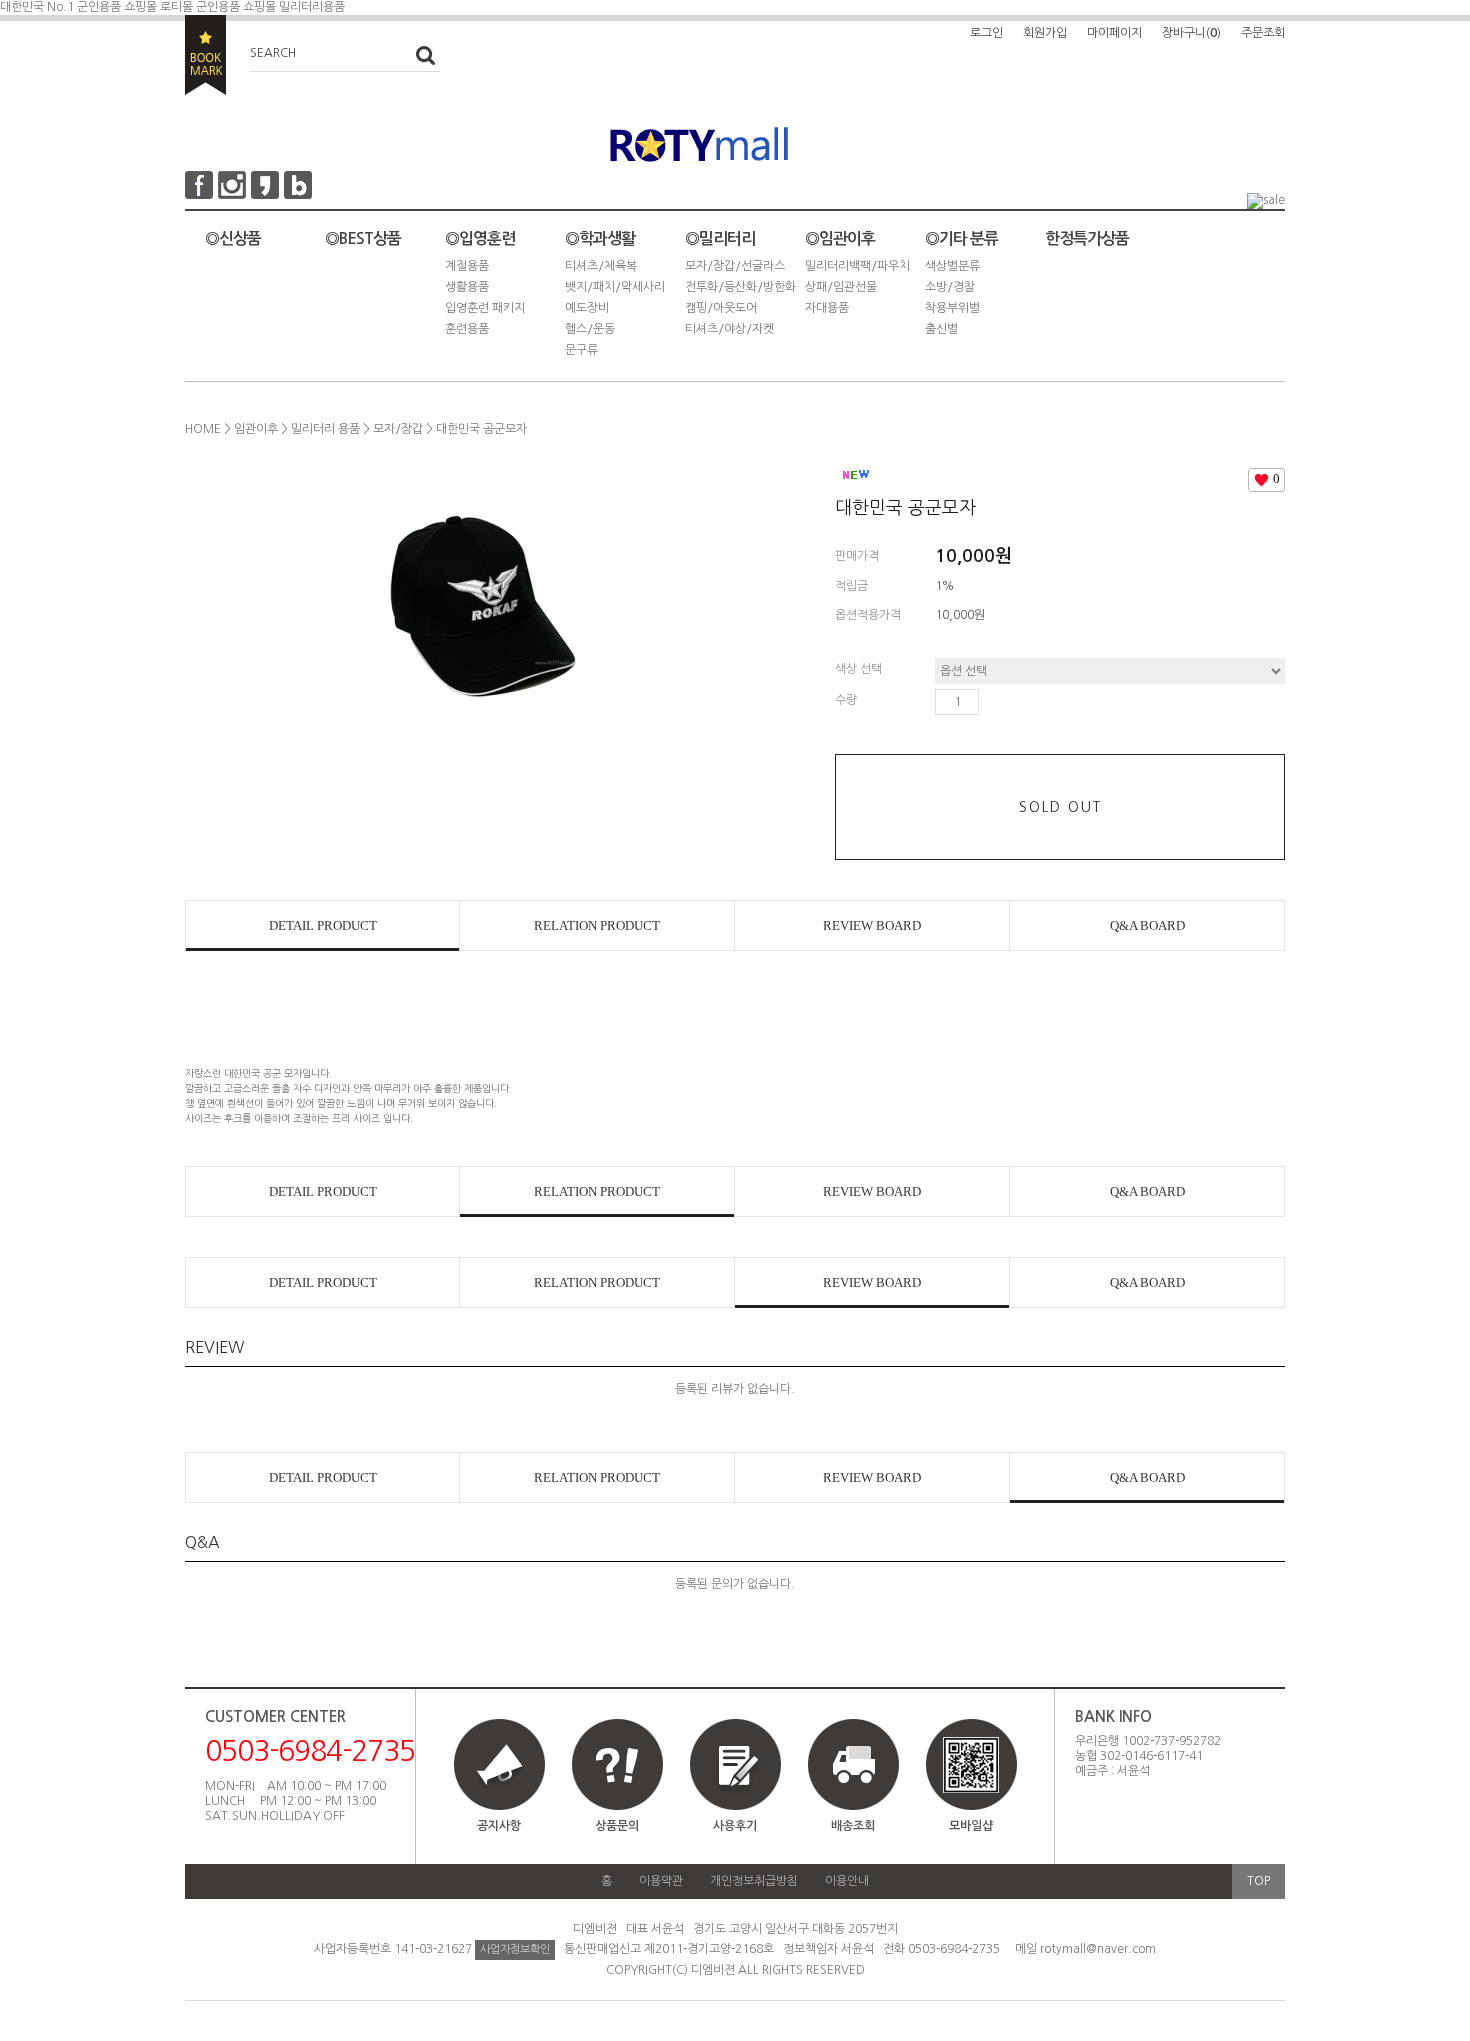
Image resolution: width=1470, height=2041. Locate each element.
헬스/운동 (590, 329)
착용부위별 (952, 308)
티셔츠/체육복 (601, 266)
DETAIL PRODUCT (323, 925)
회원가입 (1045, 33)
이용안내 (847, 1881)
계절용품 (467, 266)
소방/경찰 (950, 287)
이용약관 (661, 1881)
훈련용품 (467, 329)
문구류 (581, 350)
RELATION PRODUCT (597, 925)
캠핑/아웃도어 (721, 308)
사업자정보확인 (515, 1949)
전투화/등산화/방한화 (740, 287)
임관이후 (256, 429)
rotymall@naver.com (1098, 1949)
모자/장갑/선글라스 (735, 266)
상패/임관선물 (841, 287)
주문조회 (1263, 33)
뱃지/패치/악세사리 (615, 287)
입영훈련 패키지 (485, 308)
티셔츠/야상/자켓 (729, 329)
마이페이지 (1114, 33)
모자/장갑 (398, 429)
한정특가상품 (1087, 238)
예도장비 (587, 308)
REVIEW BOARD (872, 925)
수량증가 (995, 702)
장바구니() (1191, 33)
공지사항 (499, 1826)
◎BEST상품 (363, 238)
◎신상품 (233, 238)
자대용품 (827, 308)
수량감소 (1024, 702)
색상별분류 (952, 266)
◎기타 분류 (961, 238)
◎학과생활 (600, 238)
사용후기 (735, 1826)
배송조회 (853, 1826)
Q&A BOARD (1147, 925)
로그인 (986, 33)
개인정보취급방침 (754, 1881)
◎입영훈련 (480, 238)
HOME (203, 429)
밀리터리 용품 (325, 429)
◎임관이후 (840, 238)
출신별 (941, 329)
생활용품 (467, 287)
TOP (1258, 1881)
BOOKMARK (205, 55)
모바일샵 (971, 1826)
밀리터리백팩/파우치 (857, 266)
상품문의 (617, 1826)
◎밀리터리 (720, 238)
